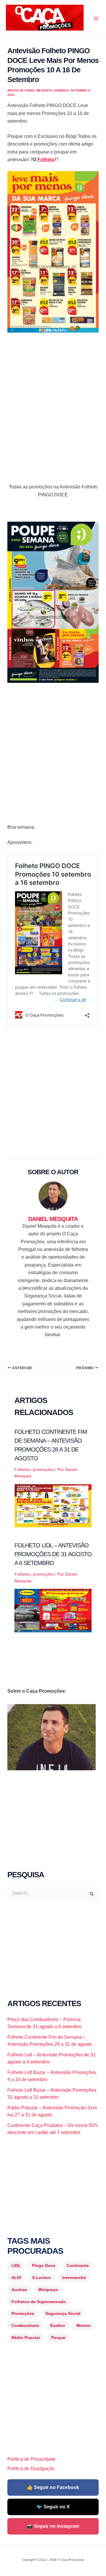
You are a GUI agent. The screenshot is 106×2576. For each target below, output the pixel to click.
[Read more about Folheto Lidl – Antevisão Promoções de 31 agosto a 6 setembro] (53, 1610)
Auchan (19, 2290)
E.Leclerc (42, 2278)
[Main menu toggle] (96, 19)
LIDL (16, 2265)
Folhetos (23, 1469)
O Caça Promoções (12, 31)
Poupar (58, 2338)
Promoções (23, 2313)
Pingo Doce (44, 2265)
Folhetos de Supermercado (39, 2302)
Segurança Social (63, 2313)
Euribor (58, 2325)
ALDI (16, 2278)
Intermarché (74, 2278)
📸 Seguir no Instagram (53, 2526)
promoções (43, 1469)
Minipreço (48, 2290)
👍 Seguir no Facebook (53, 2487)
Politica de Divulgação (31, 2469)
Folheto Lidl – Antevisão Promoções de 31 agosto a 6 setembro (53, 1554)
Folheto (46, 160)
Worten (83, 2325)
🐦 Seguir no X (53, 2507)
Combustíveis (25, 2325)
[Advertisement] (53, 395)
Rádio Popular (26, 2338)
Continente (78, 2265)
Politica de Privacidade (32, 2459)
